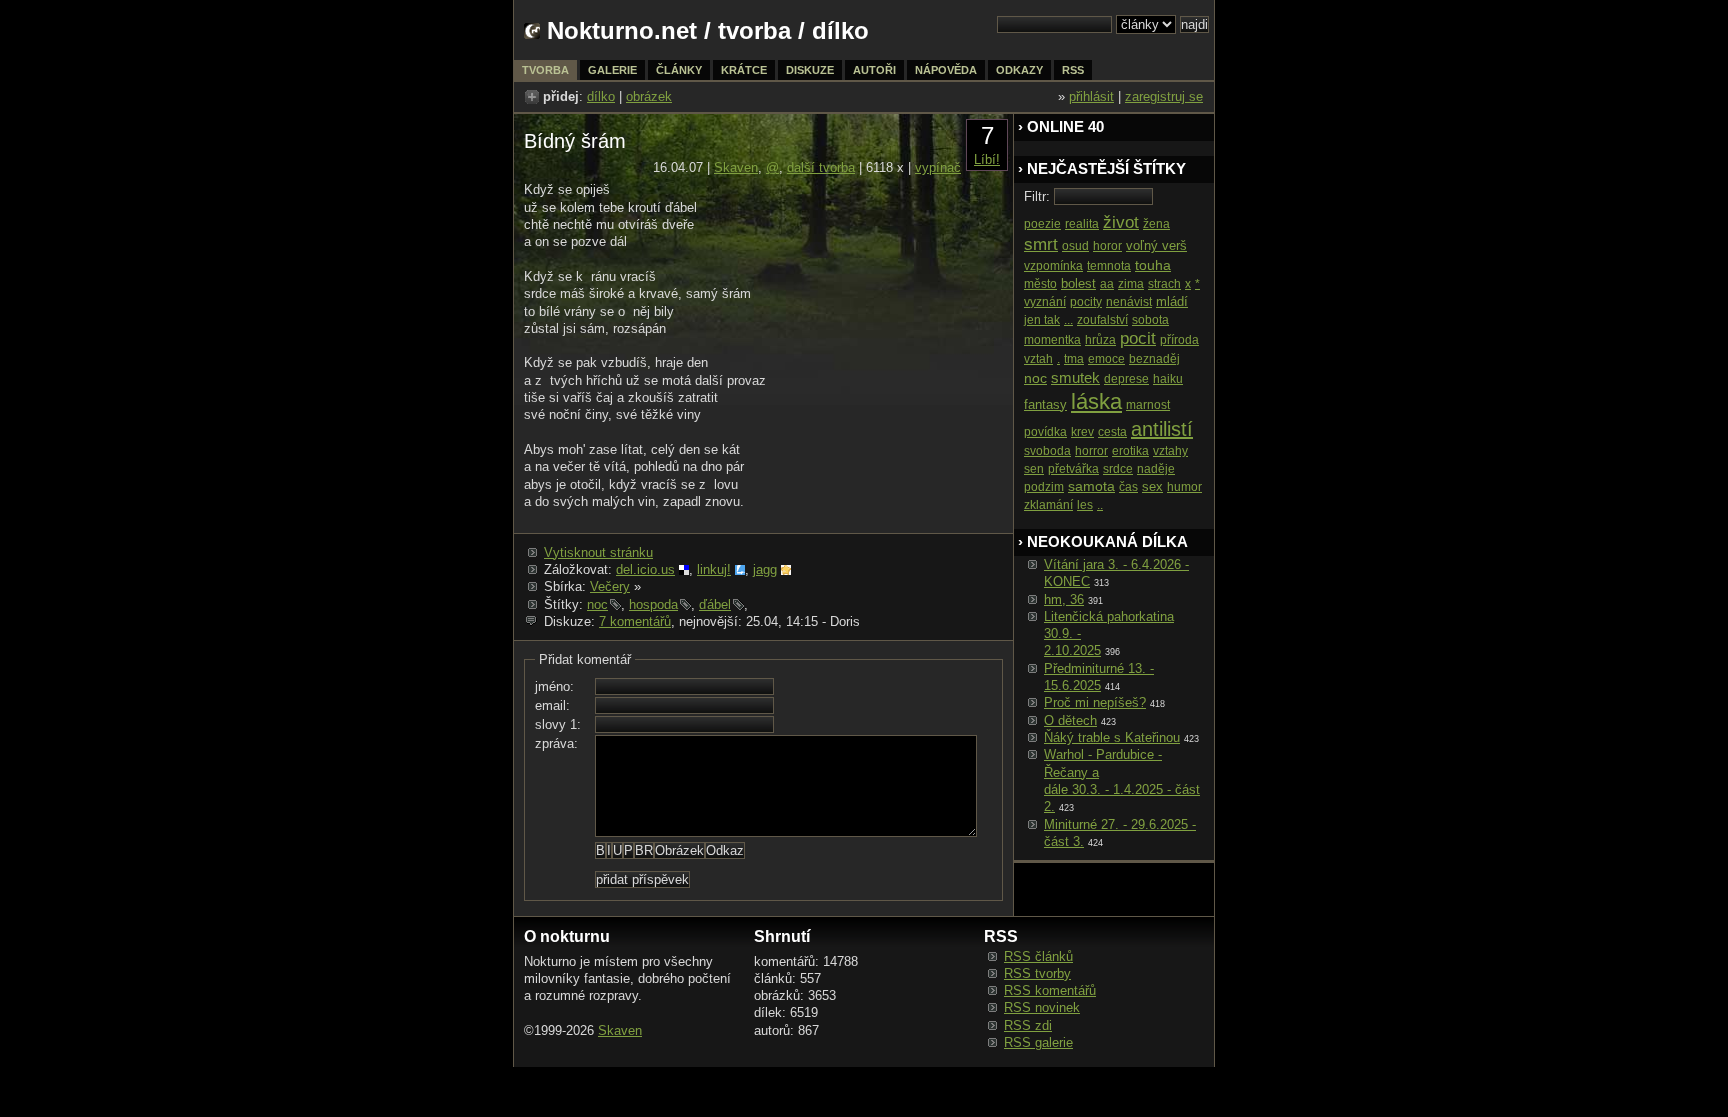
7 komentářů (635, 621)
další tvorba (821, 167)
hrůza (1100, 340)
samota (1091, 486)
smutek (1075, 377)
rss (1073, 70)
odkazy (1019, 70)
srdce (1118, 469)
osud (1075, 246)
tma (1074, 359)
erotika (1130, 451)
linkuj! (714, 569)
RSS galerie (1038, 1042)
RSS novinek (1042, 1007)
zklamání (1048, 505)
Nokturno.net (622, 30)
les (1085, 505)
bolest (1078, 283)
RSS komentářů (1050, 990)
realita (1082, 224)
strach (1164, 284)
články (679, 70)
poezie (1042, 224)
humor (1184, 487)
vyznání (1045, 302)
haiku (1168, 379)
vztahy (1170, 451)
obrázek (649, 96)
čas (1128, 487)
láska (1096, 401)
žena (1156, 224)
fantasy (1045, 404)
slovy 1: (558, 724)
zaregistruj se (1164, 96)
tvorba (754, 30)
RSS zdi (1028, 1025)
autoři (874, 70)
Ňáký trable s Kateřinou (1112, 737)
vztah (1038, 359)
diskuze (810, 70)
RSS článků (1038, 956)
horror (1091, 451)
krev (1082, 432)
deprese (1126, 379)
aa (1107, 284)
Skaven (736, 167)
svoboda (1047, 451)
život (1121, 222)
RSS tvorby (1037, 973)
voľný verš (1156, 245)
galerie (612, 70)
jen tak (1042, 320)
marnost (1148, 405)
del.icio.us (645, 569)
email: (552, 705)
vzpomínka (1053, 266)
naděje (1156, 469)
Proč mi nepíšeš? (1095, 702)
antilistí (1162, 429)
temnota (1109, 266)
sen (1034, 469)
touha (1153, 265)
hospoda (653, 604)
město (1040, 284)
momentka (1052, 340)
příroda (1179, 340)
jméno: (554, 686)
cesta (1112, 432)
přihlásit (1091, 96)
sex (1152, 486)
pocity (1086, 302)
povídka (1045, 432)
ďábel (715, 604)
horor (1107, 246)
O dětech (1070, 720)
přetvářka (1073, 469)
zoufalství (1102, 320)
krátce (744, 70)
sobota (1150, 320)
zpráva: (556, 743)
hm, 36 (1064, 599)
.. (1100, 505)
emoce (1106, 359)
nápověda (946, 70)
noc (597, 604)
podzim (1044, 487)
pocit (1138, 338)
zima (1131, 284)
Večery (610, 586)
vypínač (938, 167)
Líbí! (987, 159)
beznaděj (1154, 359)
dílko (601, 96)
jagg (765, 569)
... (1068, 320)
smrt (1041, 244)
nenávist (1129, 302)
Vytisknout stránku (598, 552)
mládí (1172, 301)
